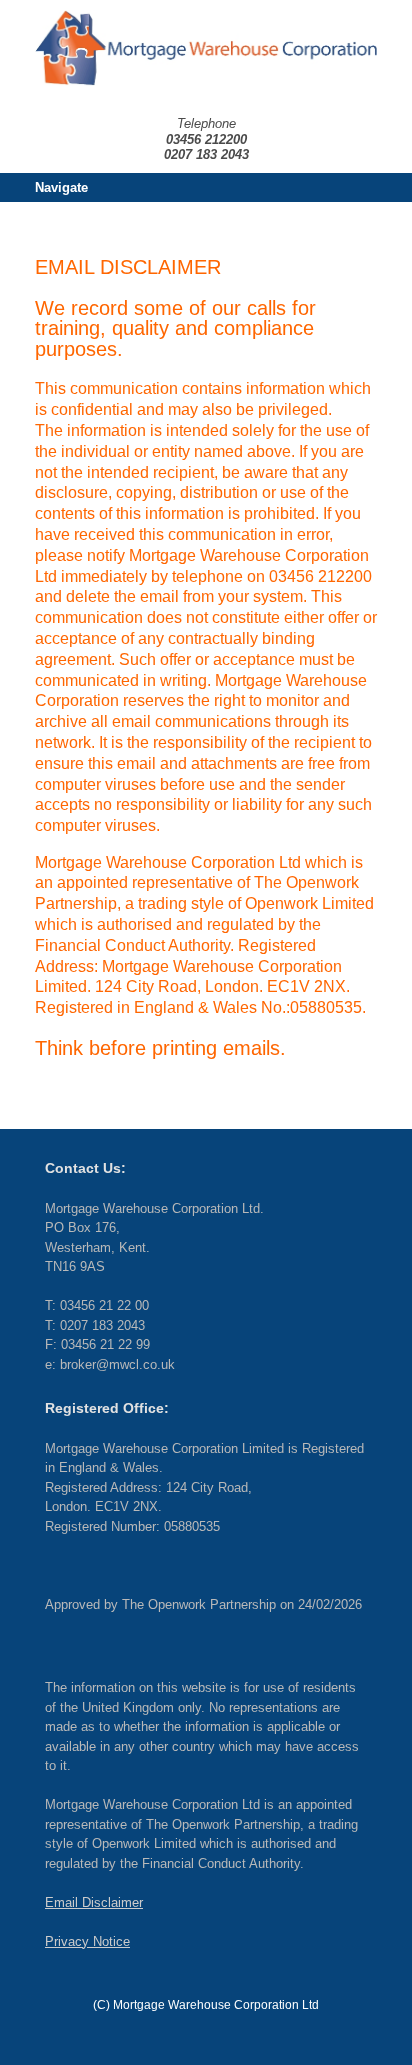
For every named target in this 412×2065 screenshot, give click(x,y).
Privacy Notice (87, 1941)
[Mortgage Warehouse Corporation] (206, 48)
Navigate (61, 187)
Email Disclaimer (94, 1902)
